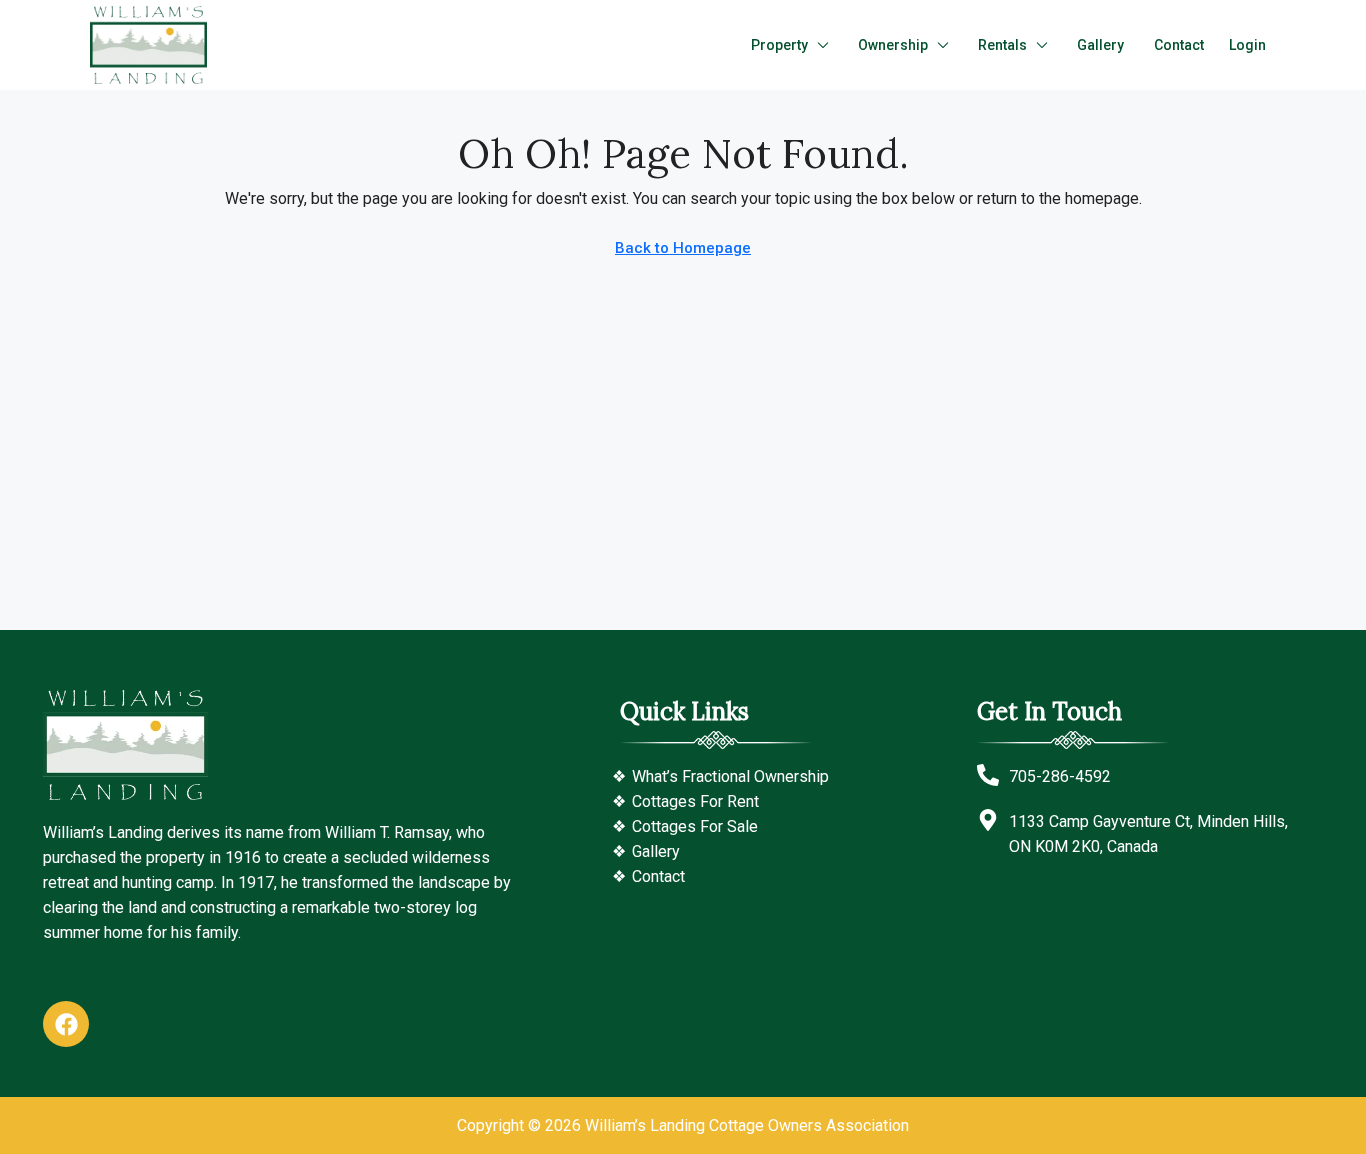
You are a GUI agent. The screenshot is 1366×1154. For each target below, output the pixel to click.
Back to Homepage (683, 248)
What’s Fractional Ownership (730, 776)
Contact (1179, 45)
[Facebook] (66, 1024)
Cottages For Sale (695, 826)
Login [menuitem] (1247, 45)
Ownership (893, 45)
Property (779, 45)
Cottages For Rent (695, 801)
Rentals (1002, 45)
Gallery (1100, 45)
